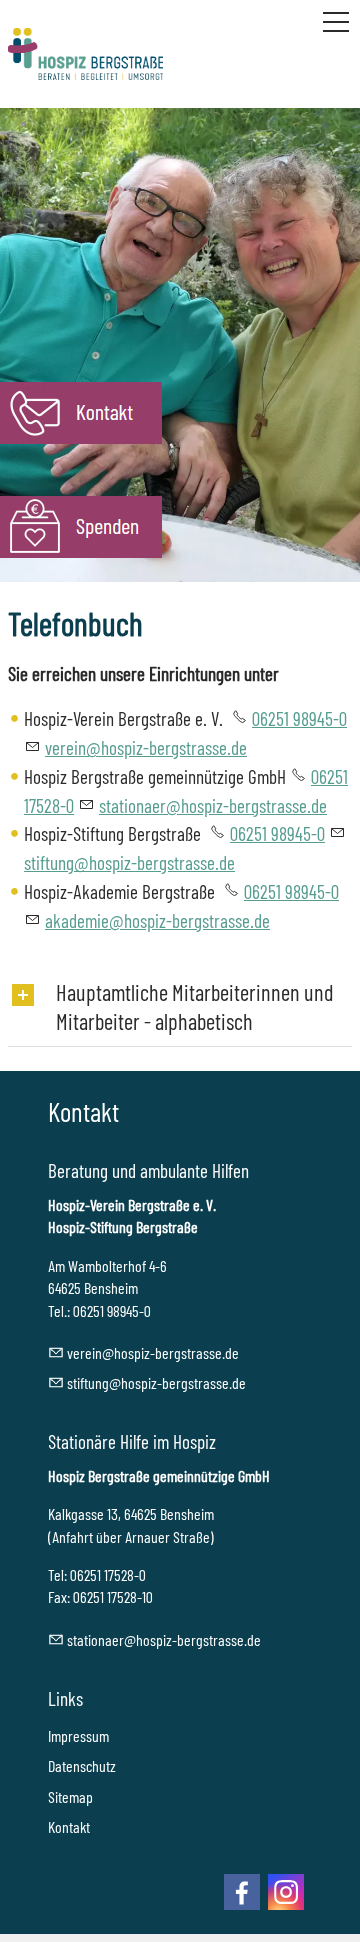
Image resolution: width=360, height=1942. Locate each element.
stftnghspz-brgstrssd (153, 1382)
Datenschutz (82, 1765)
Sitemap (70, 1796)
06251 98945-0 (299, 718)
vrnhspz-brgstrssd (142, 747)
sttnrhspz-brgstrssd (209, 805)
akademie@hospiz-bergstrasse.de (157, 920)
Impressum (78, 1735)
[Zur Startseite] (85, 54)
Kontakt (69, 1826)
